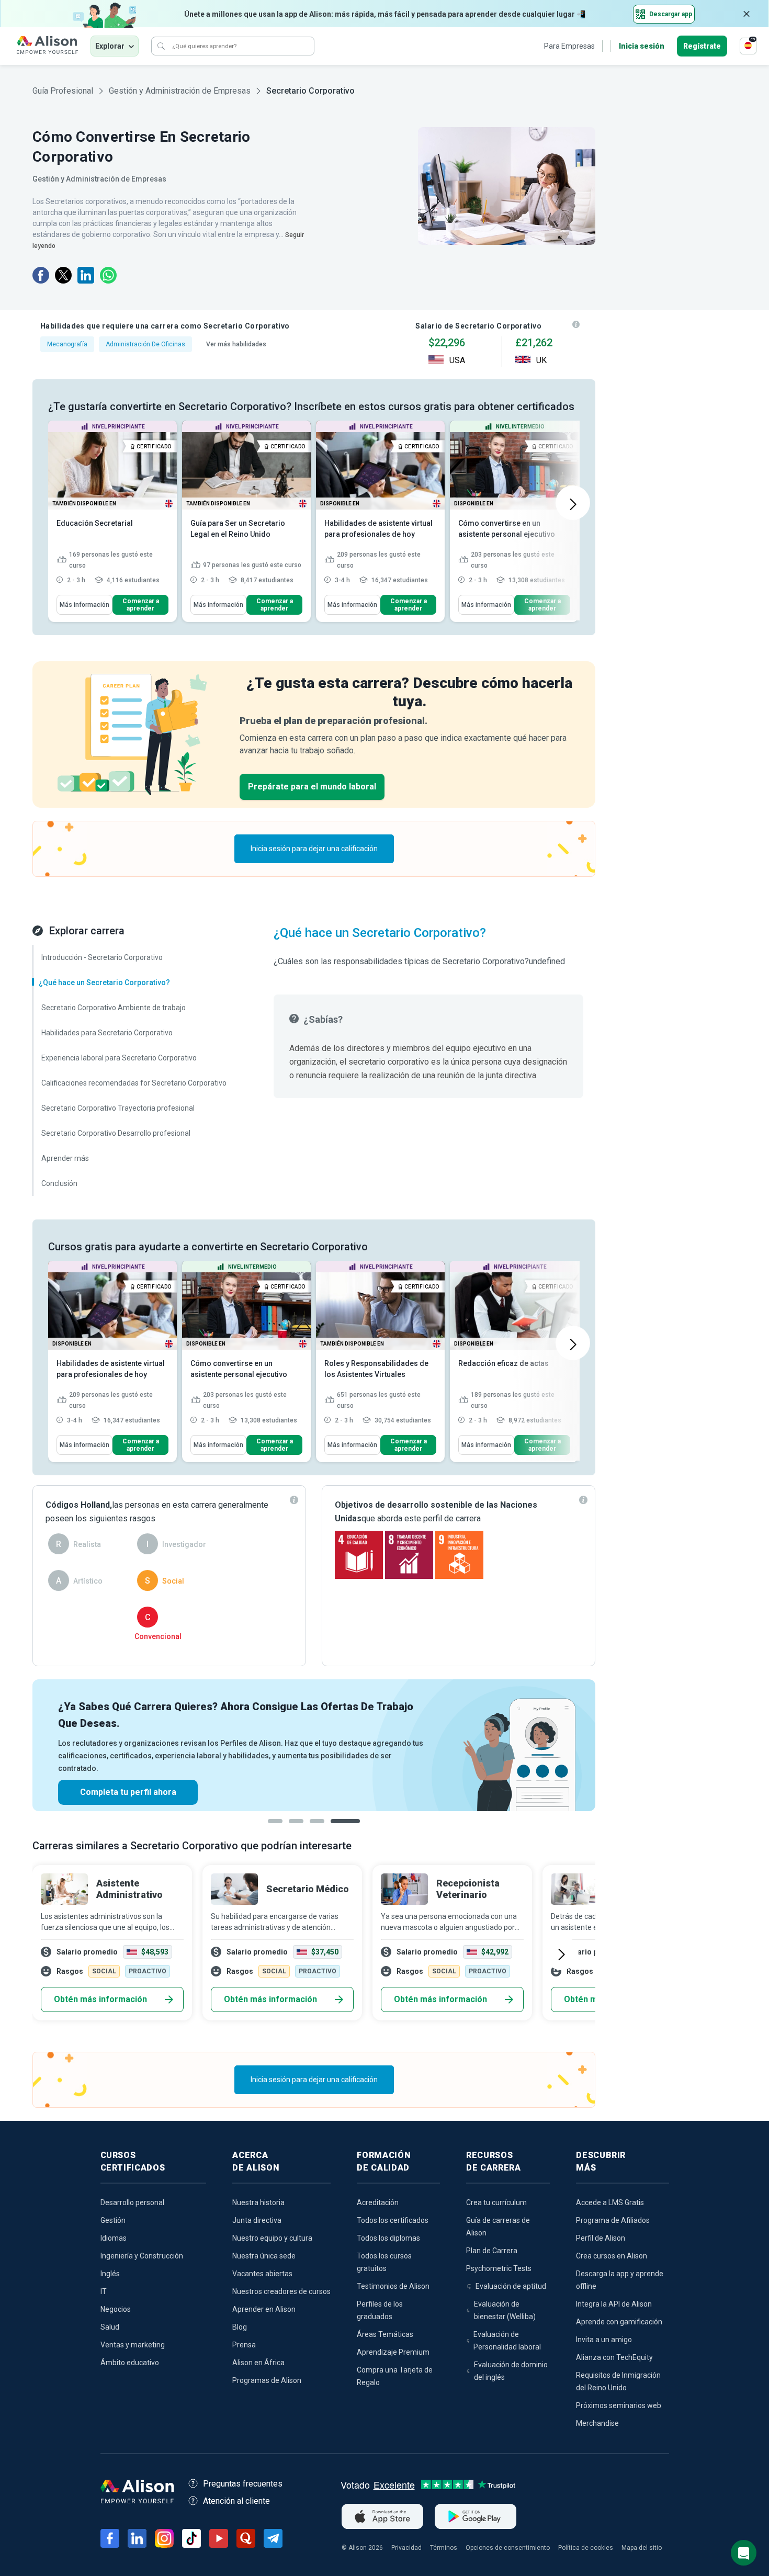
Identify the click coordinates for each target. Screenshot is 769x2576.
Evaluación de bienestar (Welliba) (505, 2310)
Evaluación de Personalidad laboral (507, 2341)
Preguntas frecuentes (243, 2484)
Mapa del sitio (642, 2548)
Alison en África (258, 2363)
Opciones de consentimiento (508, 2548)
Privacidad (406, 2548)
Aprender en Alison (264, 2309)
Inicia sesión (642, 46)
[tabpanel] (314, 1745)
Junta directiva (257, 2220)
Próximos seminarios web (619, 2405)
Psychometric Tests (499, 2268)
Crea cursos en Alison (612, 2256)
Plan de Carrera (492, 2251)
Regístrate (702, 46)
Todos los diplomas (388, 2238)
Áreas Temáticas (385, 2334)
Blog (240, 2327)
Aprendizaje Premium (393, 2352)
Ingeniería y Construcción (142, 2256)
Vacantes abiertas (262, 2274)
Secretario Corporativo (310, 91)
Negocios (116, 2309)
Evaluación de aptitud (511, 2286)
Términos (444, 2548)
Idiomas (114, 2238)
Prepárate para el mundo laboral (312, 787)
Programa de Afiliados (613, 2220)
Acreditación (378, 2202)
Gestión (113, 2220)
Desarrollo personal (132, 2202)
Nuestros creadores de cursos (281, 2291)
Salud (110, 2327)
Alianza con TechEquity (614, 2357)
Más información (84, 605)
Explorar (110, 46)
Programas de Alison (267, 2380)
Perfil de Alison (601, 2238)
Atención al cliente (236, 2501)
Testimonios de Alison (393, 2286)
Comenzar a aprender (141, 605)
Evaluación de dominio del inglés (511, 2371)
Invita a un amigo (604, 2340)
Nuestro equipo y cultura (272, 2238)
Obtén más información (100, 1999)
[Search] (161, 46)
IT (104, 2291)
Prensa (244, 2345)
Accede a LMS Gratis (610, 2202)
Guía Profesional (63, 91)
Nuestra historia (258, 2202)
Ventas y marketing (133, 2345)
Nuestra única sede (264, 2256)
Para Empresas (569, 46)
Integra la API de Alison (614, 2304)
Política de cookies (586, 2548)
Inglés (110, 2274)
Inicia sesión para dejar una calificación (314, 849)
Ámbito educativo (130, 2363)
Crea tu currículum (496, 2202)
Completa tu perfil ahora (128, 1792)
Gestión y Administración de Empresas (180, 91)
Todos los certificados (393, 2220)
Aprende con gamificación (619, 2322)
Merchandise (597, 2423)
